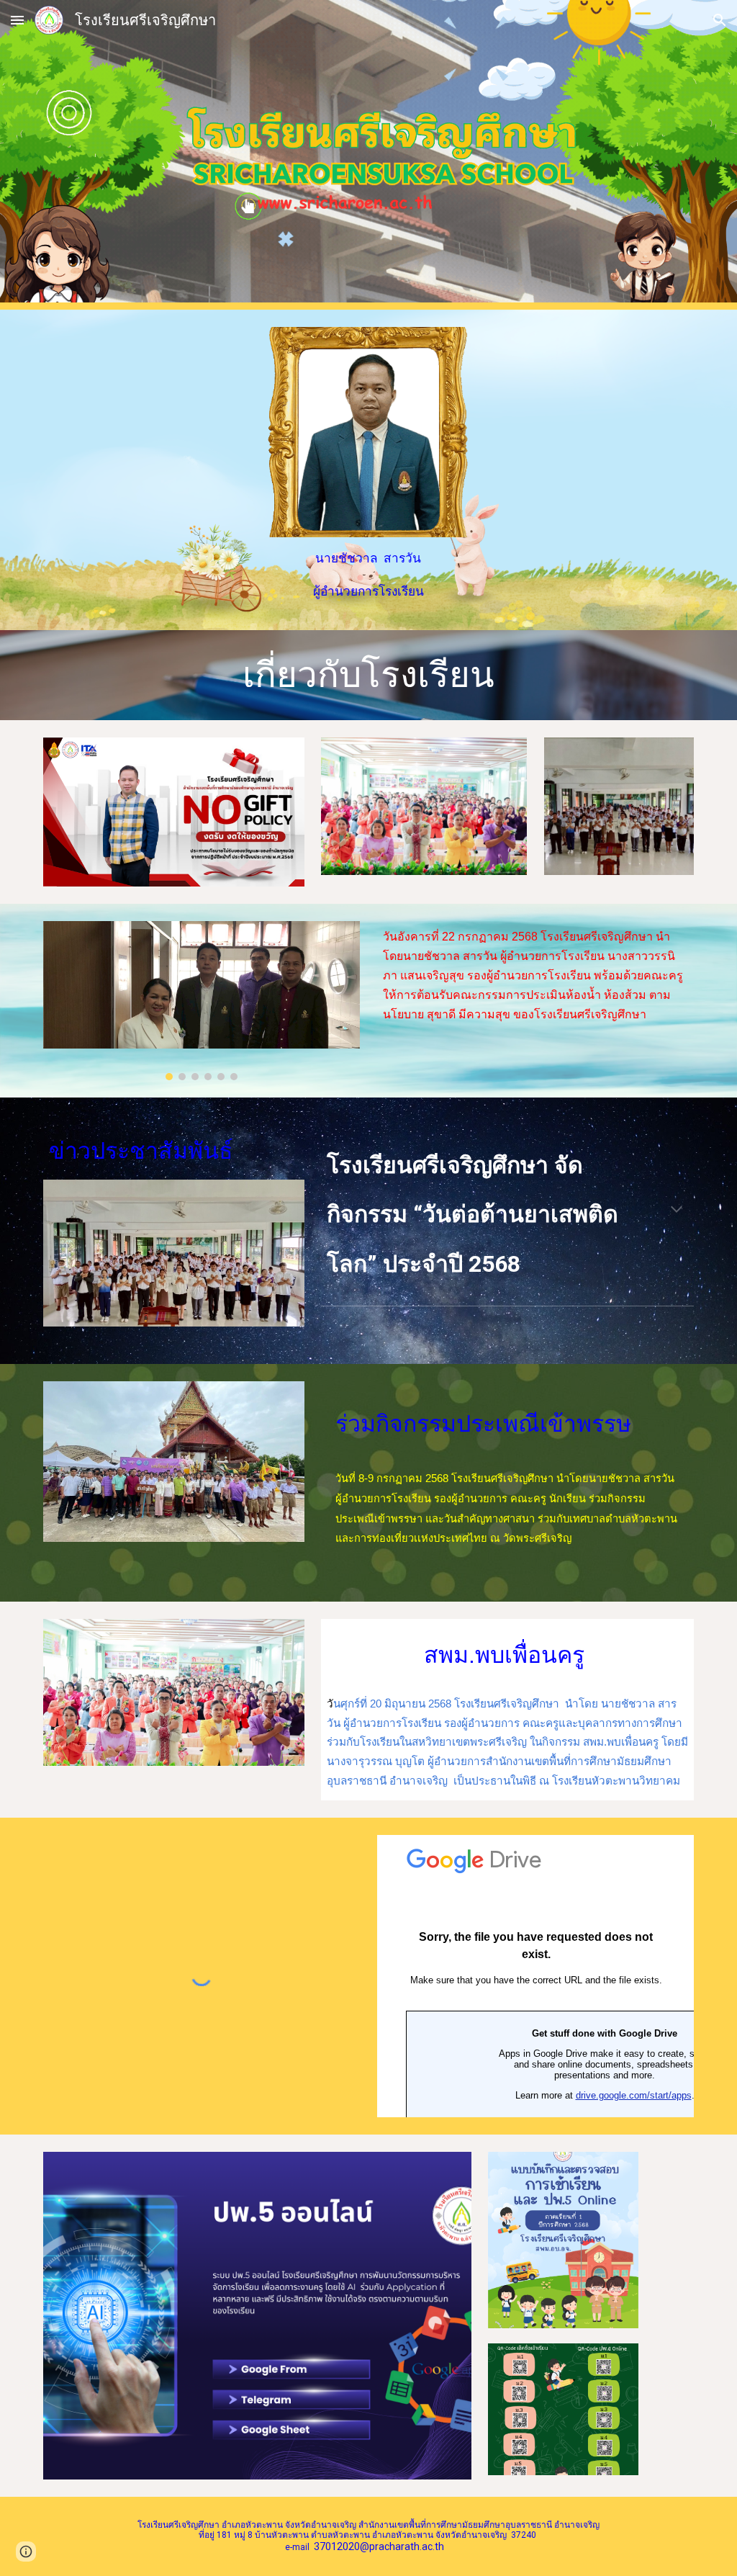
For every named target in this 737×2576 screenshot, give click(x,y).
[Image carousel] (202, 1001)
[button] (17, 20)
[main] (368, 575)
